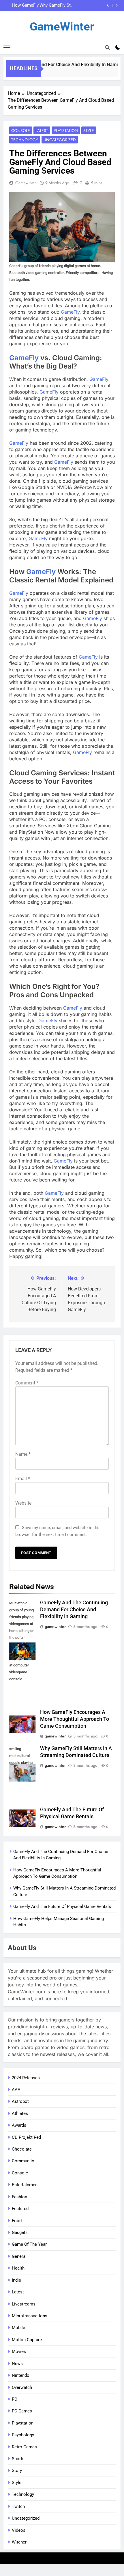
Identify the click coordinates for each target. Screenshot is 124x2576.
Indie (16, 2280)
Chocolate (22, 2149)
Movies (19, 2351)
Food (17, 2221)
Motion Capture (27, 2340)
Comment (27, 1383)
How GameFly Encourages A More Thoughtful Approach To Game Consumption (75, 1719)
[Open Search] (107, 47)
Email (23, 1479)
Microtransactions (30, 2316)
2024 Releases (26, 2078)
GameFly (70, 312)
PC (15, 2399)
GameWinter (62, 27)
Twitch (18, 2506)
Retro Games (24, 2447)
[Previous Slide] (108, 5)
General (19, 2256)
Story (17, 2470)
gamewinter (26, 183)
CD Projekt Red (26, 2137)
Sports (18, 2459)
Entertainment (25, 2185)
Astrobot (20, 2101)
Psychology (23, 2435)
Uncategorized (60, 140)
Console (21, 131)
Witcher (19, 2542)
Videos (19, 2530)
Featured (20, 2209)
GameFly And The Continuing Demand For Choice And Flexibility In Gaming (74, 1610)
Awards (19, 2125)
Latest (42, 131)
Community (23, 2161)
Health (18, 2268)
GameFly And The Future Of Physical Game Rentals (54, 5)
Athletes (20, 2113)
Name (23, 1454)
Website (23, 1503)
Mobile (18, 2328)
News (17, 2364)
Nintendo (21, 2375)
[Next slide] (117, 5)
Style (89, 131)
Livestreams (24, 2304)
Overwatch (22, 2387)
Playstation (66, 131)
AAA (16, 2090)
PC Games (22, 2411)
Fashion (19, 2197)
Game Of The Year (29, 2244)
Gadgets (20, 2232)
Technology (25, 140)
